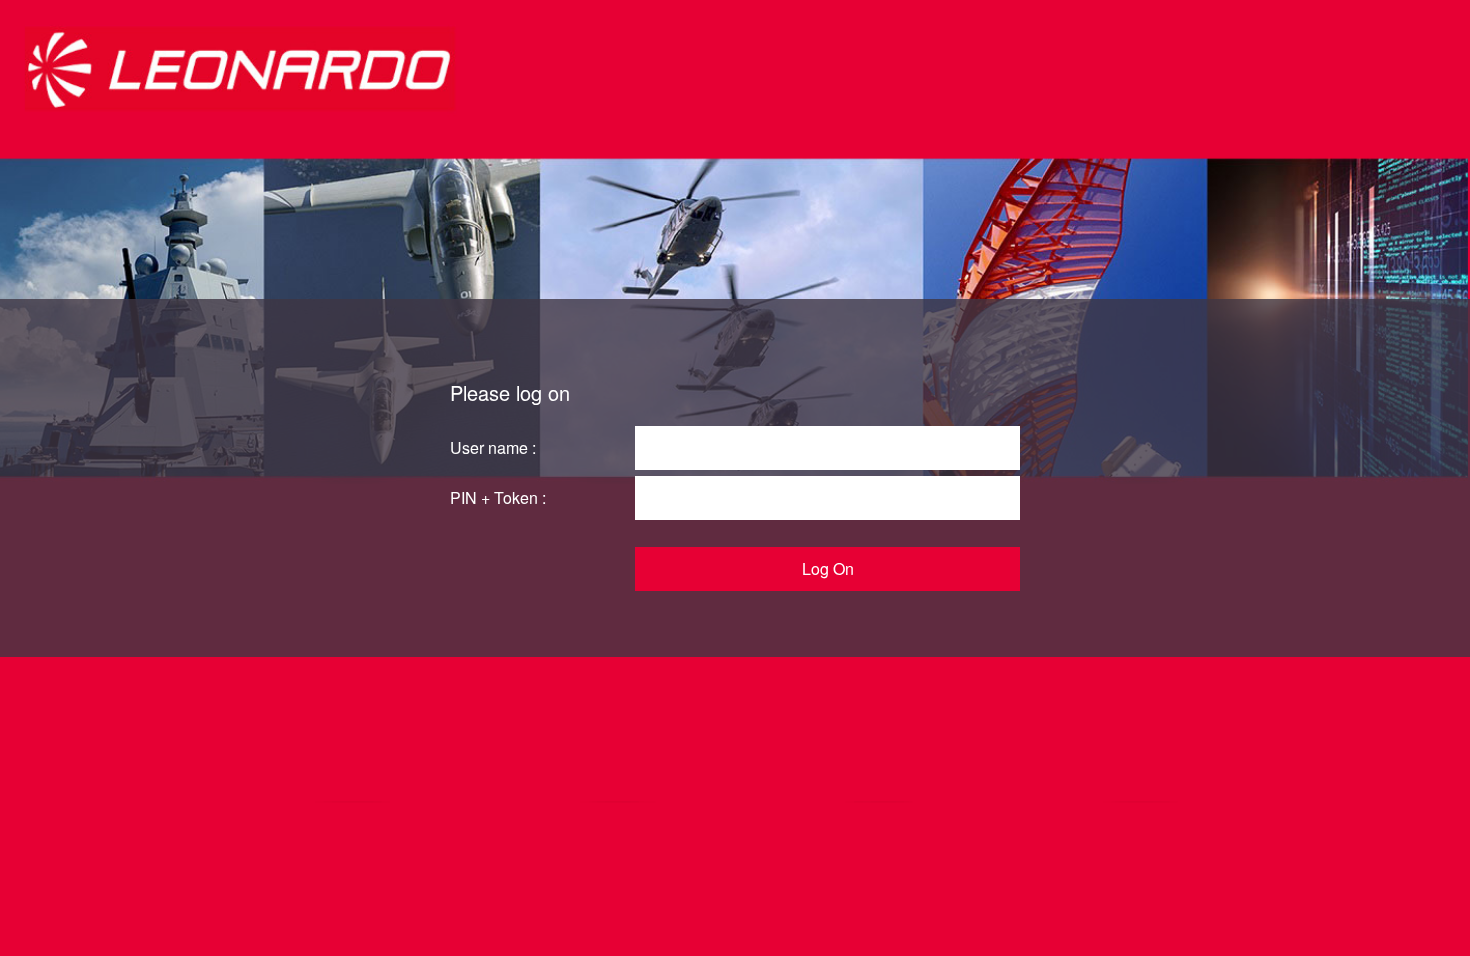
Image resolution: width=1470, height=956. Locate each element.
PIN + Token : (498, 497)
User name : (493, 447)
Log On (828, 568)
